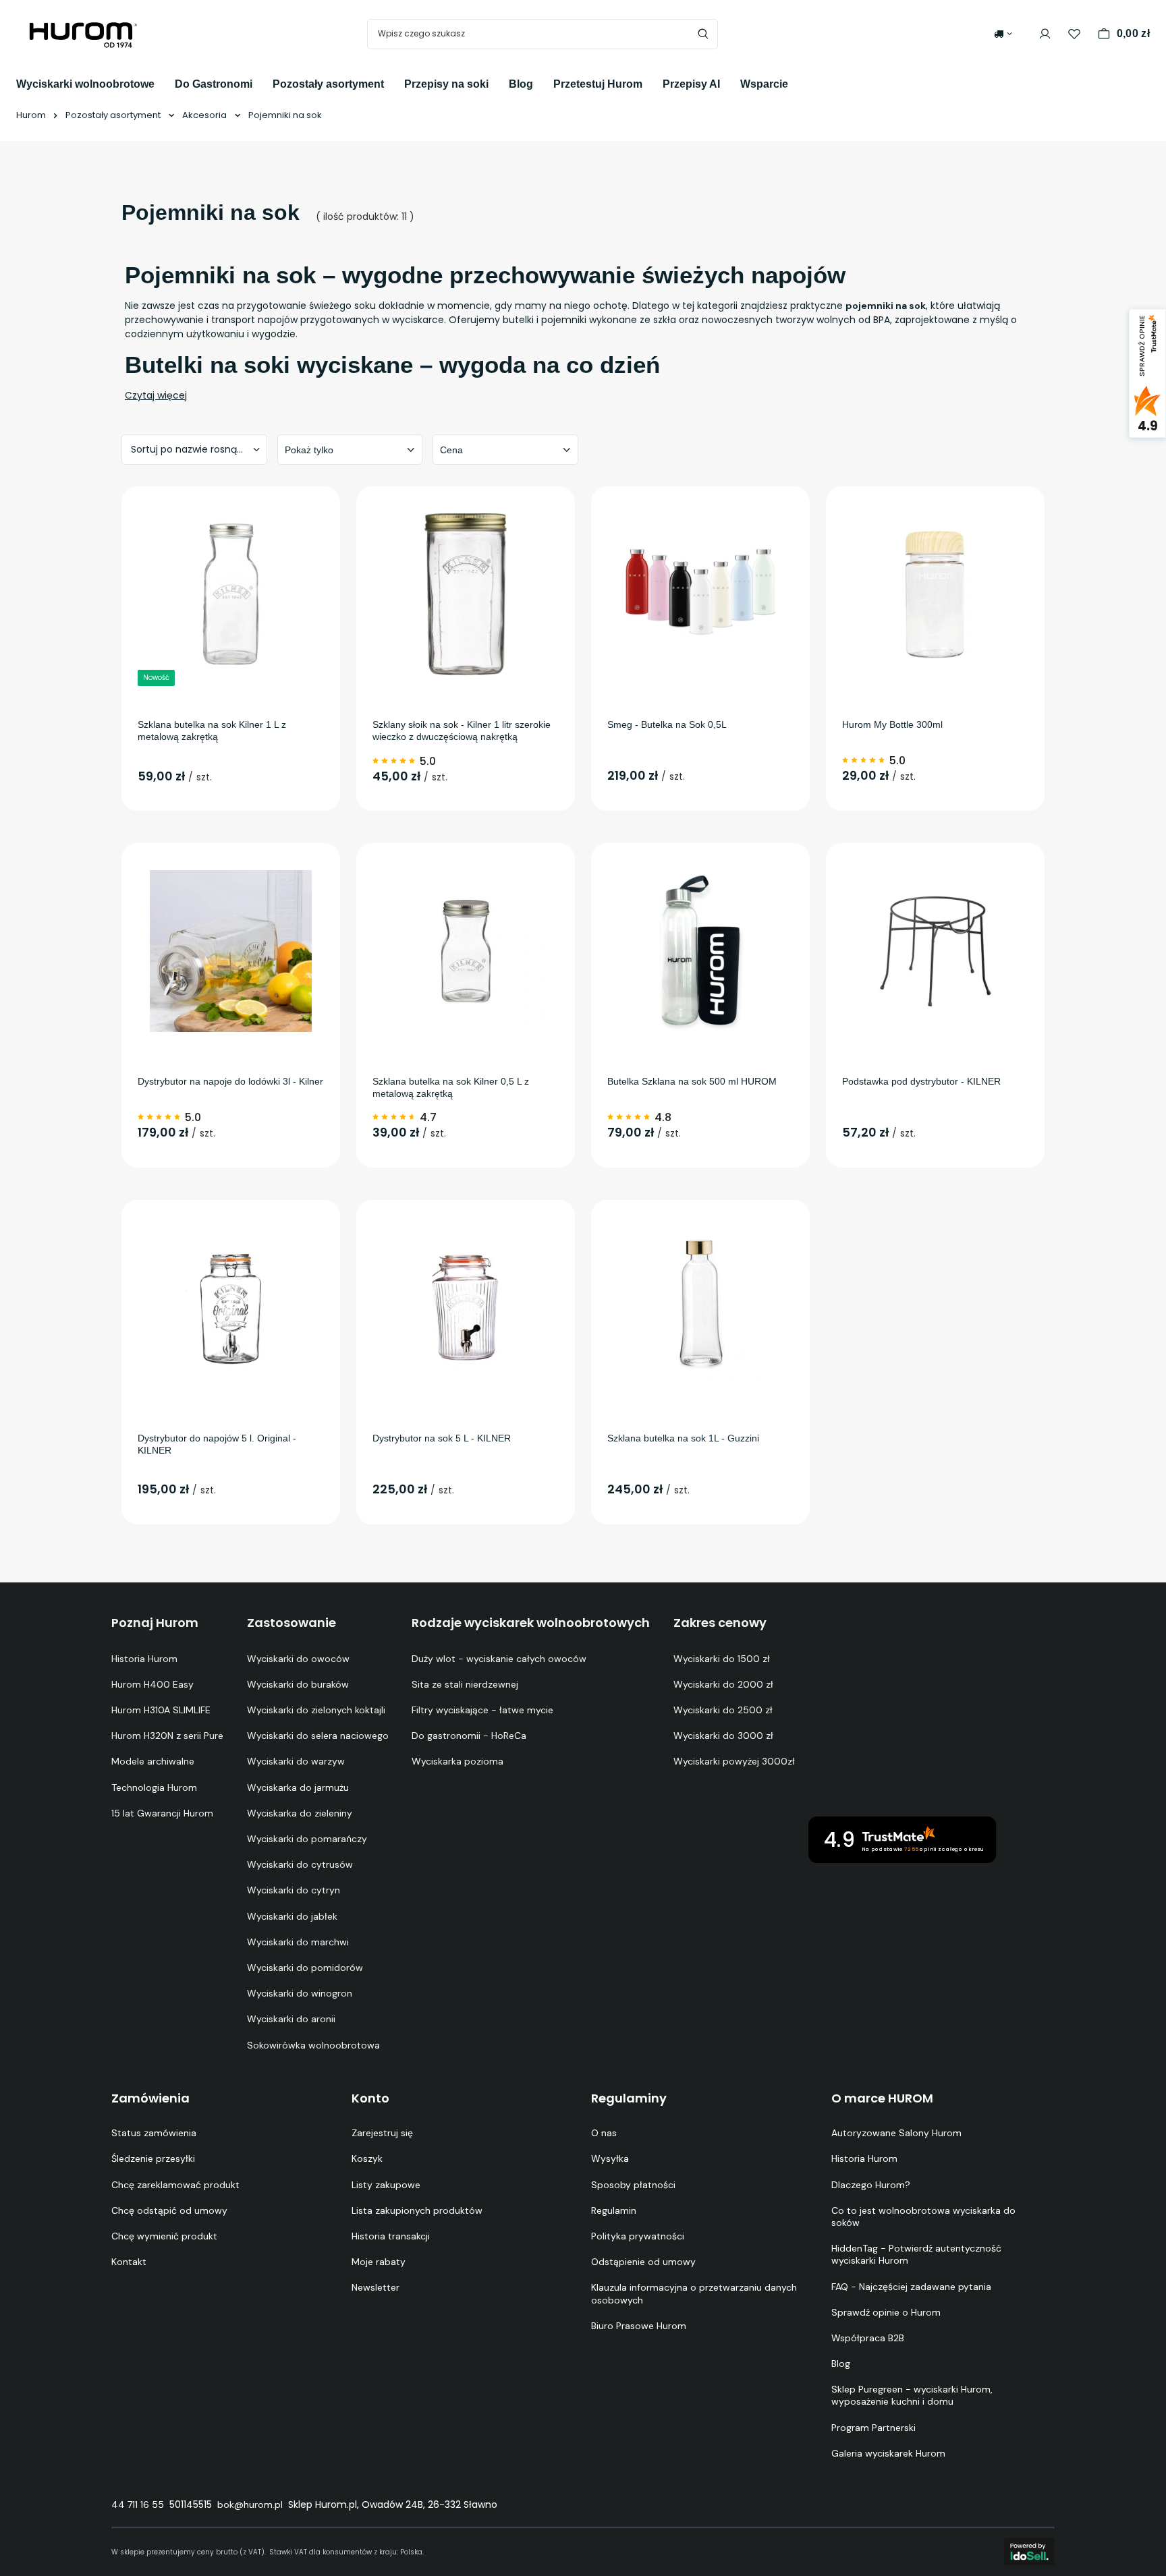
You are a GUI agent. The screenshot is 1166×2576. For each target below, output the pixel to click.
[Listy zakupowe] (1074, 34)
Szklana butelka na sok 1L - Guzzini (683, 1438)
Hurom (31, 115)
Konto (370, 2098)
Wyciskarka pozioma (457, 1761)
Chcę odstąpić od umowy (169, 2210)
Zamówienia (150, 2098)
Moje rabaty (379, 2262)
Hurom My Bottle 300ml (892, 724)
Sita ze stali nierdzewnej (465, 1684)
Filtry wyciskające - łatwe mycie (482, 1710)
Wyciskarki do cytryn (294, 1890)
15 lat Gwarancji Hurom (162, 1813)
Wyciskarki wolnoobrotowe (85, 84)
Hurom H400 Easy (152, 1684)
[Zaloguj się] (1045, 34)
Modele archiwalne (153, 1761)
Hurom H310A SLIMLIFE (161, 1710)
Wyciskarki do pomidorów (305, 1968)
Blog (521, 84)
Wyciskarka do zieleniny (300, 1813)
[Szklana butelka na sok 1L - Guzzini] (700, 1308)
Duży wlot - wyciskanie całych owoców (499, 1659)
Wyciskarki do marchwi (298, 1942)
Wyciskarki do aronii (291, 2019)
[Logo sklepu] (84, 34)
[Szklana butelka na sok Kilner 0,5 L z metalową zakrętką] (466, 951)
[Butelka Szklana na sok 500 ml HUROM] (700, 951)
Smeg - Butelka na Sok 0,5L (667, 724)
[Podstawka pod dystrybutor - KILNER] (935, 951)
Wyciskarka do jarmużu (298, 1787)
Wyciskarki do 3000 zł (723, 1736)
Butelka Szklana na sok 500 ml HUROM (692, 1081)
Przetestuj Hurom (598, 84)
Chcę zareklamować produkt (175, 2185)
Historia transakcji (391, 2236)
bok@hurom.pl (250, 2505)
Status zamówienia (154, 2133)
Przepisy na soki (446, 84)
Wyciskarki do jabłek (292, 1916)
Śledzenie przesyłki (153, 2158)
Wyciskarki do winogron (300, 1993)
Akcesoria (204, 115)
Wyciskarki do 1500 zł (722, 1659)
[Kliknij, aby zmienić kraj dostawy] (1003, 34)
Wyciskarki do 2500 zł (723, 1710)
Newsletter (376, 2287)
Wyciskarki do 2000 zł (723, 1684)
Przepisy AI (691, 84)
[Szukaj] (703, 34)
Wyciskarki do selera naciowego (318, 1736)
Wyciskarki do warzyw (296, 1761)
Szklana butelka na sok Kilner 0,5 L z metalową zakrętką (451, 1087)
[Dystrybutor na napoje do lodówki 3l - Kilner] (231, 951)
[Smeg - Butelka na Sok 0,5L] (700, 594)
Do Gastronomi (214, 84)
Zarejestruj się (382, 2133)
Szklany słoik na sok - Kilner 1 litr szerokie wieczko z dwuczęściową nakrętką (462, 731)
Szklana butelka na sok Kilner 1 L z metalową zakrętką (212, 731)
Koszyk (367, 2158)
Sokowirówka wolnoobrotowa (313, 2045)
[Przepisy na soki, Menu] (499, 83)
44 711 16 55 (138, 2505)
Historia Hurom (144, 1659)
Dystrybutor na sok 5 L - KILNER (442, 1438)
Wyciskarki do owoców (298, 1659)
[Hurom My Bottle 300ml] (935, 594)
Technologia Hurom (154, 1787)
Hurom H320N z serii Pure (167, 1736)
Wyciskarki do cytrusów (300, 1864)
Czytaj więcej (156, 395)
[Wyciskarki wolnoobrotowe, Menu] (165, 83)
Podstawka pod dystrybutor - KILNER (921, 1081)
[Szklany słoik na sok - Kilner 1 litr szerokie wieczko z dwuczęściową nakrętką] (466, 594)
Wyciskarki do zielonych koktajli (316, 1710)
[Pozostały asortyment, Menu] (394, 83)
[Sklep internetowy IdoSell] (1029, 2552)
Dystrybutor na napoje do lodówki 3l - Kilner (230, 1081)
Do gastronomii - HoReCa (469, 1736)
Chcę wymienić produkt (164, 2236)
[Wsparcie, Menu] (798, 83)
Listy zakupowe (386, 2185)
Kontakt (129, 2262)
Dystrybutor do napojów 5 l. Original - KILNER (217, 1444)
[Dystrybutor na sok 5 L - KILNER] (466, 1308)
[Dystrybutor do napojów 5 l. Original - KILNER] (231, 1308)
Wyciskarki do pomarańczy (307, 1839)
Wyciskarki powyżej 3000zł (734, 1761)
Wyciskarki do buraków (298, 1684)
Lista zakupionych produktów (417, 2210)
